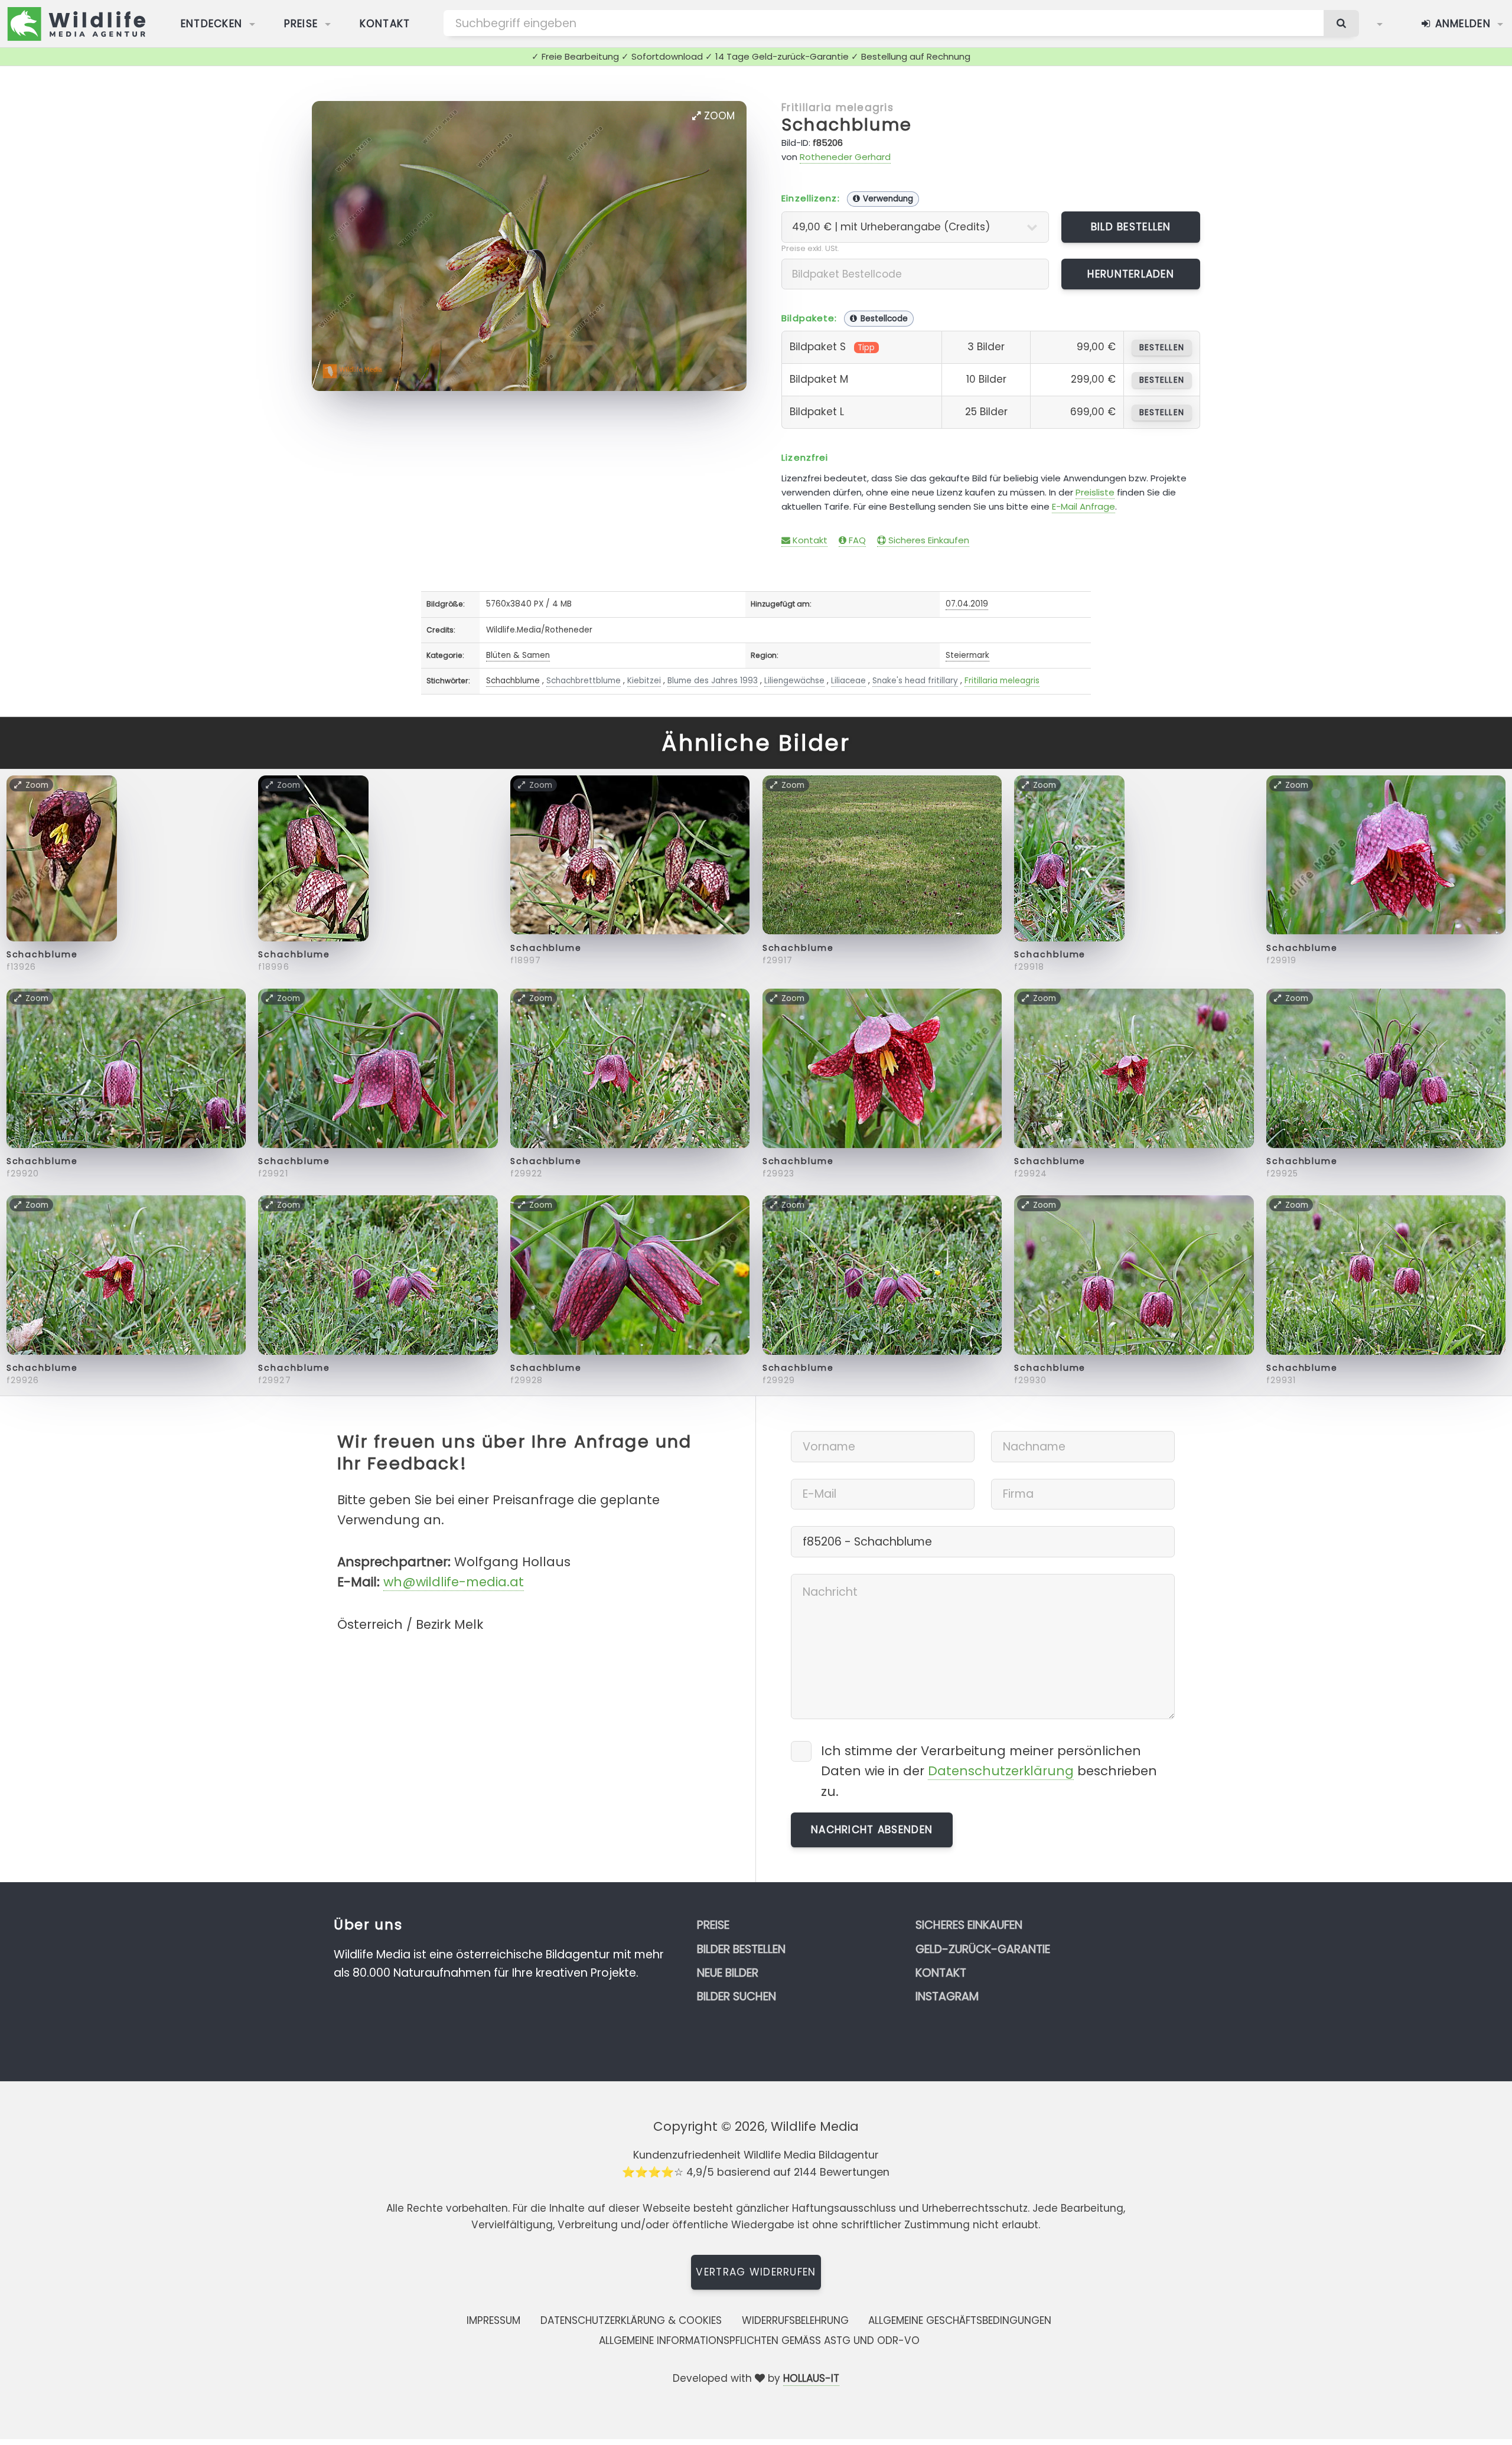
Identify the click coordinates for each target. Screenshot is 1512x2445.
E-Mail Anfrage (1084, 506)
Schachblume (847, 125)
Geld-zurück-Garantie (983, 1949)
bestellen (1161, 348)
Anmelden (1461, 24)
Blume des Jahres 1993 (713, 681)
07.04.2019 (967, 604)
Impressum (493, 2320)
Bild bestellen (1131, 227)
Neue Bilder (728, 1973)
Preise (301, 24)
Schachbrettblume (584, 681)
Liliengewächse (794, 681)
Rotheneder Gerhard (845, 157)
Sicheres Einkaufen (928, 540)
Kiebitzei (644, 681)
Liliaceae (848, 681)
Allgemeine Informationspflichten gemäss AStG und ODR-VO (759, 2340)
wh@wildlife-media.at (454, 1582)
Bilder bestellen (741, 1949)
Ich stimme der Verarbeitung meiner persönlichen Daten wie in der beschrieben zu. (989, 1771)
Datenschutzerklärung (1001, 1771)
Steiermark (967, 655)
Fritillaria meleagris (838, 107)
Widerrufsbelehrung (795, 2320)
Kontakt (385, 24)
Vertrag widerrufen (756, 2272)
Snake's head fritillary (915, 681)
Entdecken (212, 24)
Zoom (718, 116)
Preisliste (1095, 492)
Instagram (947, 1996)
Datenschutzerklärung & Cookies (631, 2320)
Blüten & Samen (518, 655)
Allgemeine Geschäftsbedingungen (960, 2320)
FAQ (856, 540)
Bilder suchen (737, 1996)
